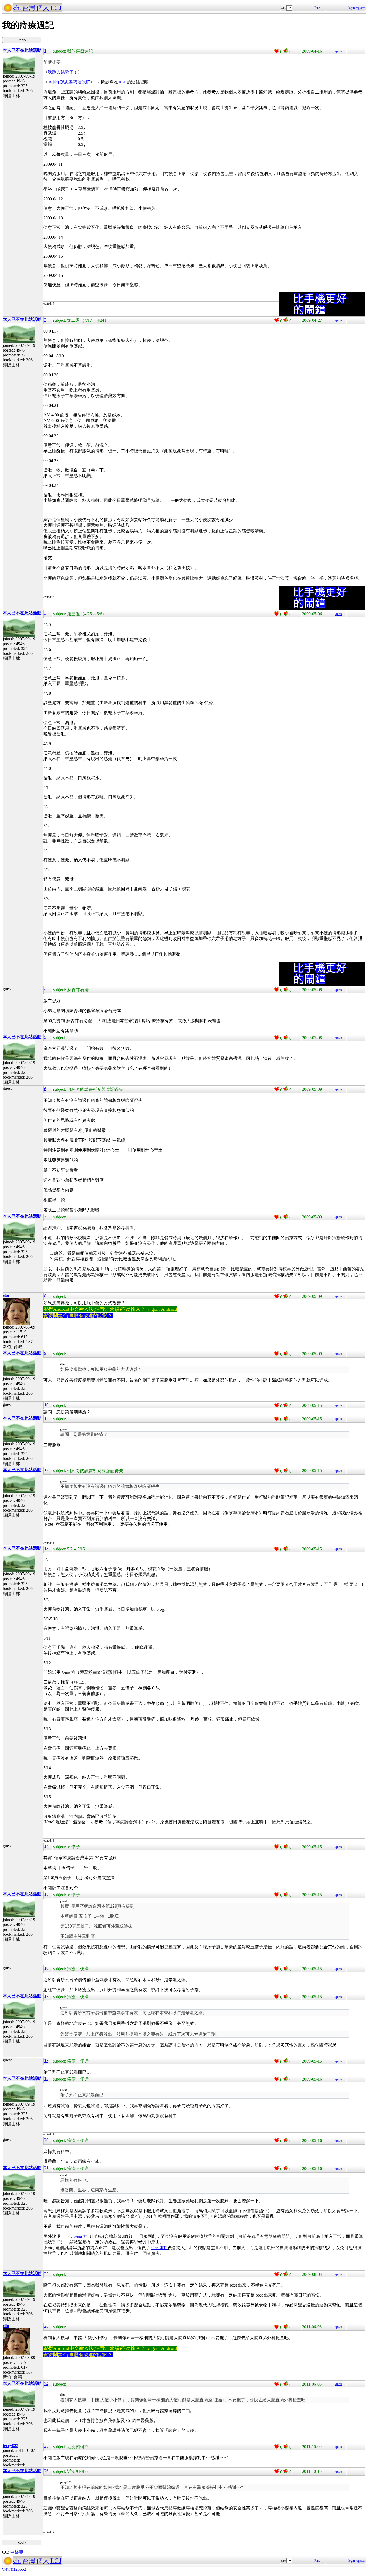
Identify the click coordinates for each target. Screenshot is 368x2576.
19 (46, 2079)
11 (46, 1418)
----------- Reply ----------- (22, 40)
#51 (123, 82)
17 (46, 1996)
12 (46, 1470)
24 (46, 2384)
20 (46, 2140)
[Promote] (277, 51)
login (352, 8)
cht (17, 8)
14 (46, 1846)
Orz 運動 (159, 2248)
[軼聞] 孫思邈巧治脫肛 (69, 82)
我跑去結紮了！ (63, 72)
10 (46, 1405)
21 (46, 2168)
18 (46, 2061)
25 (46, 2446)
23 (46, 2326)
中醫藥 (17, 2552)
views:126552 (14, 2569)
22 (46, 2274)
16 (46, 1968)
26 (46, 2471)
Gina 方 (80, 2236)
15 (46, 1894)
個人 (43, 8)
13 (46, 1548)
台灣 (29, 8)
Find (317, 8)
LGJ (56, 8)
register (360, 8)
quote (339, 51)
